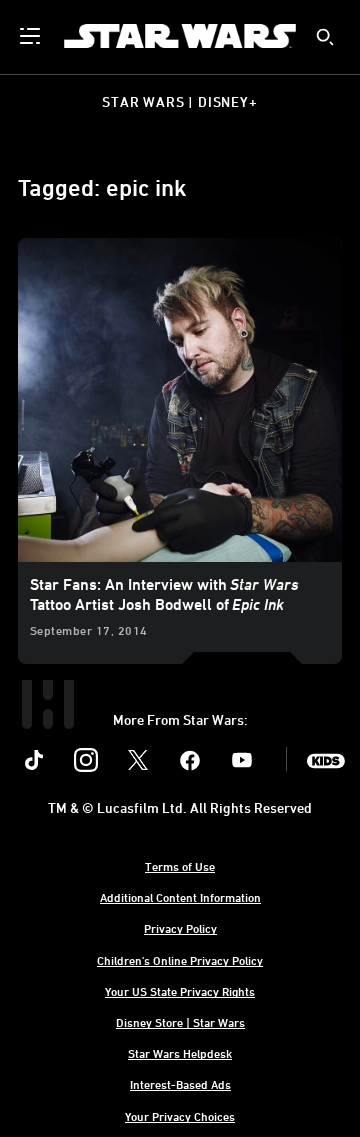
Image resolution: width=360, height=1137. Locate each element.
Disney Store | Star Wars (180, 1022)
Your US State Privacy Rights (180, 991)
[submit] (325, 37)
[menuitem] (32, 36)
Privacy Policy (180, 928)
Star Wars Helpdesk (180, 1053)
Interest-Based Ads (180, 1084)
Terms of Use (180, 866)
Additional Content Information (180, 897)
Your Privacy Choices (180, 1116)
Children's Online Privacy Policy (180, 960)
